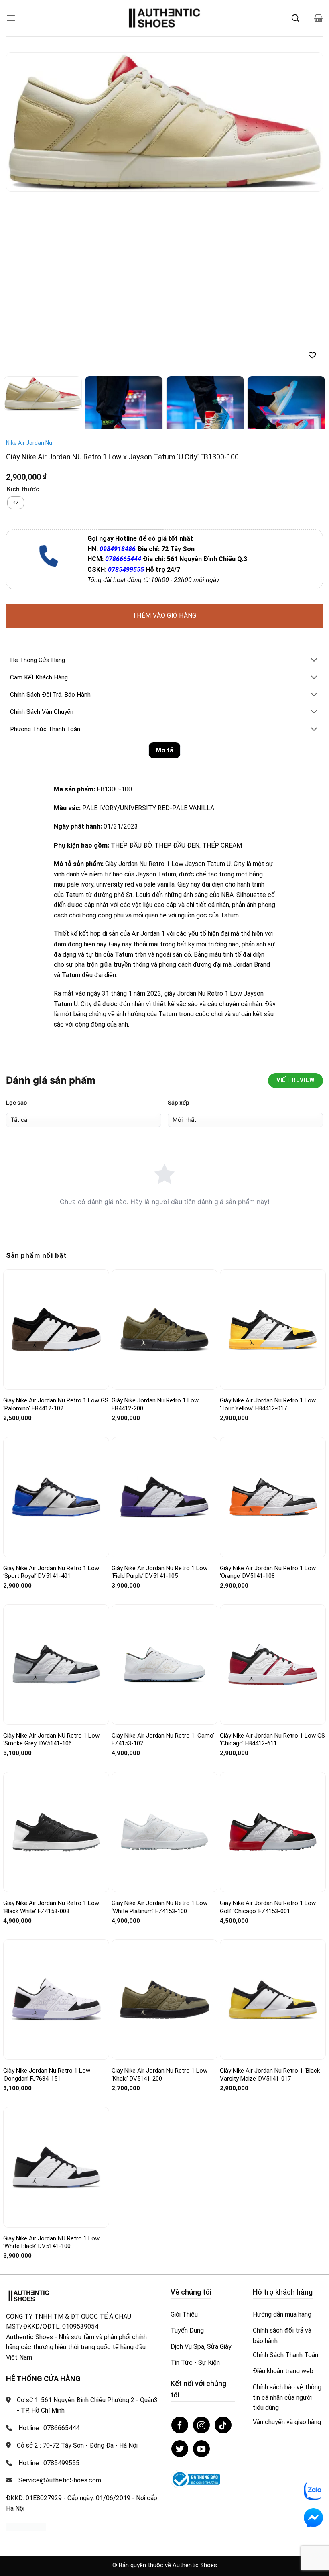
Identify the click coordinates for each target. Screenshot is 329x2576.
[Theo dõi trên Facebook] (180, 2247)
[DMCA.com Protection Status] (26, 2349)
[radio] (16, 325)
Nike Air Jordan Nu (29, 265)
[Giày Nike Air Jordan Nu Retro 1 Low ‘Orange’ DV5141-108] (273, 1319)
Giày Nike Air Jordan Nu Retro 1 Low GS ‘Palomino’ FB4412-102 (56, 1227)
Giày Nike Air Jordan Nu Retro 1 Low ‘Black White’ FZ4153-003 (51, 1729)
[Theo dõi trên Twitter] (180, 2271)
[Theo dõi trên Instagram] (201, 2247)
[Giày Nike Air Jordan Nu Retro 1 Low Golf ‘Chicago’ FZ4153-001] (273, 1654)
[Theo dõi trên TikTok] (223, 2247)
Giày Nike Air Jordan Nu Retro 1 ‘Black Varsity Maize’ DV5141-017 (270, 1897)
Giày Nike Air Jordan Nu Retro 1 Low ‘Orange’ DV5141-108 (268, 1394)
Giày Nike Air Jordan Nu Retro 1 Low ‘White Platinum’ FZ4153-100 (159, 1729)
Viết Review (295, 902)
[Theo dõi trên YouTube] (201, 2271)
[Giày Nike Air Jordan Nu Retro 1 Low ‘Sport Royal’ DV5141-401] (56, 1319)
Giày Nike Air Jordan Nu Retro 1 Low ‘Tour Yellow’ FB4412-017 (268, 1227)
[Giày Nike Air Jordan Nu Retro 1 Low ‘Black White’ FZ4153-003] (56, 1654)
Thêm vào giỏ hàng (164, 438)
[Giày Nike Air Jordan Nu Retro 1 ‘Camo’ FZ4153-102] (164, 1487)
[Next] (307, 122)
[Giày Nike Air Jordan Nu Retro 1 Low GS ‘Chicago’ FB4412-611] (273, 1487)
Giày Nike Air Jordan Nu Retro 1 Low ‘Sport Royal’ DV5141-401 (51, 1394)
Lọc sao (17, 924)
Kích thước (23, 312)
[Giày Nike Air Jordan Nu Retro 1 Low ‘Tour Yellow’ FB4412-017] (273, 1152)
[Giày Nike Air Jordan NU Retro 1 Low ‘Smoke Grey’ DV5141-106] (56, 1487)
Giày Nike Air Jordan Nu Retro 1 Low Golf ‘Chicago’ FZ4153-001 (268, 1729)
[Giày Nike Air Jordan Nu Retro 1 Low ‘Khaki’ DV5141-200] (164, 1822)
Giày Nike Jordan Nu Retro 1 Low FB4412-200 (155, 1227)
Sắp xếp (179, 924)
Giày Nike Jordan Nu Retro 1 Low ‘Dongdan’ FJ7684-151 (47, 1897)
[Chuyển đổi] (314, 483)
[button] (11, 18)
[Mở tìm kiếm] (295, 18)
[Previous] (22, 122)
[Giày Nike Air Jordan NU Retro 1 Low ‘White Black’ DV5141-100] (56, 1989)
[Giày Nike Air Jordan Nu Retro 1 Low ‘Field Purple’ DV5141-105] (164, 1319)
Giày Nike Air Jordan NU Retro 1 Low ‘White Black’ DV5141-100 (51, 2064)
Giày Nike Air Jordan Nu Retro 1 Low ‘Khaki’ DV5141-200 (159, 1897)
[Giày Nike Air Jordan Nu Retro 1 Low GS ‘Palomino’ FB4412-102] (56, 1152)
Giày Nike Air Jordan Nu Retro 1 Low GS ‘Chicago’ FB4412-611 (272, 1562)
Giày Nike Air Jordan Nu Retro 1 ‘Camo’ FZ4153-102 (163, 1562)
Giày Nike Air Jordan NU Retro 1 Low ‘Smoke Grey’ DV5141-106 (51, 1562)
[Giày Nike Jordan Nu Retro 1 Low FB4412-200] (164, 1152)
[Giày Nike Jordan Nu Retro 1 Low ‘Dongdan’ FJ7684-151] (56, 1822)
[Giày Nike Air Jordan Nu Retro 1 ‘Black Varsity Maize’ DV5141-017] (273, 1822)
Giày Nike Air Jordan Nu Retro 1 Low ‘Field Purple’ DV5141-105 (159, 1394)
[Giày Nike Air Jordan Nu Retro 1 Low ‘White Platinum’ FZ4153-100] (164, 1654)
